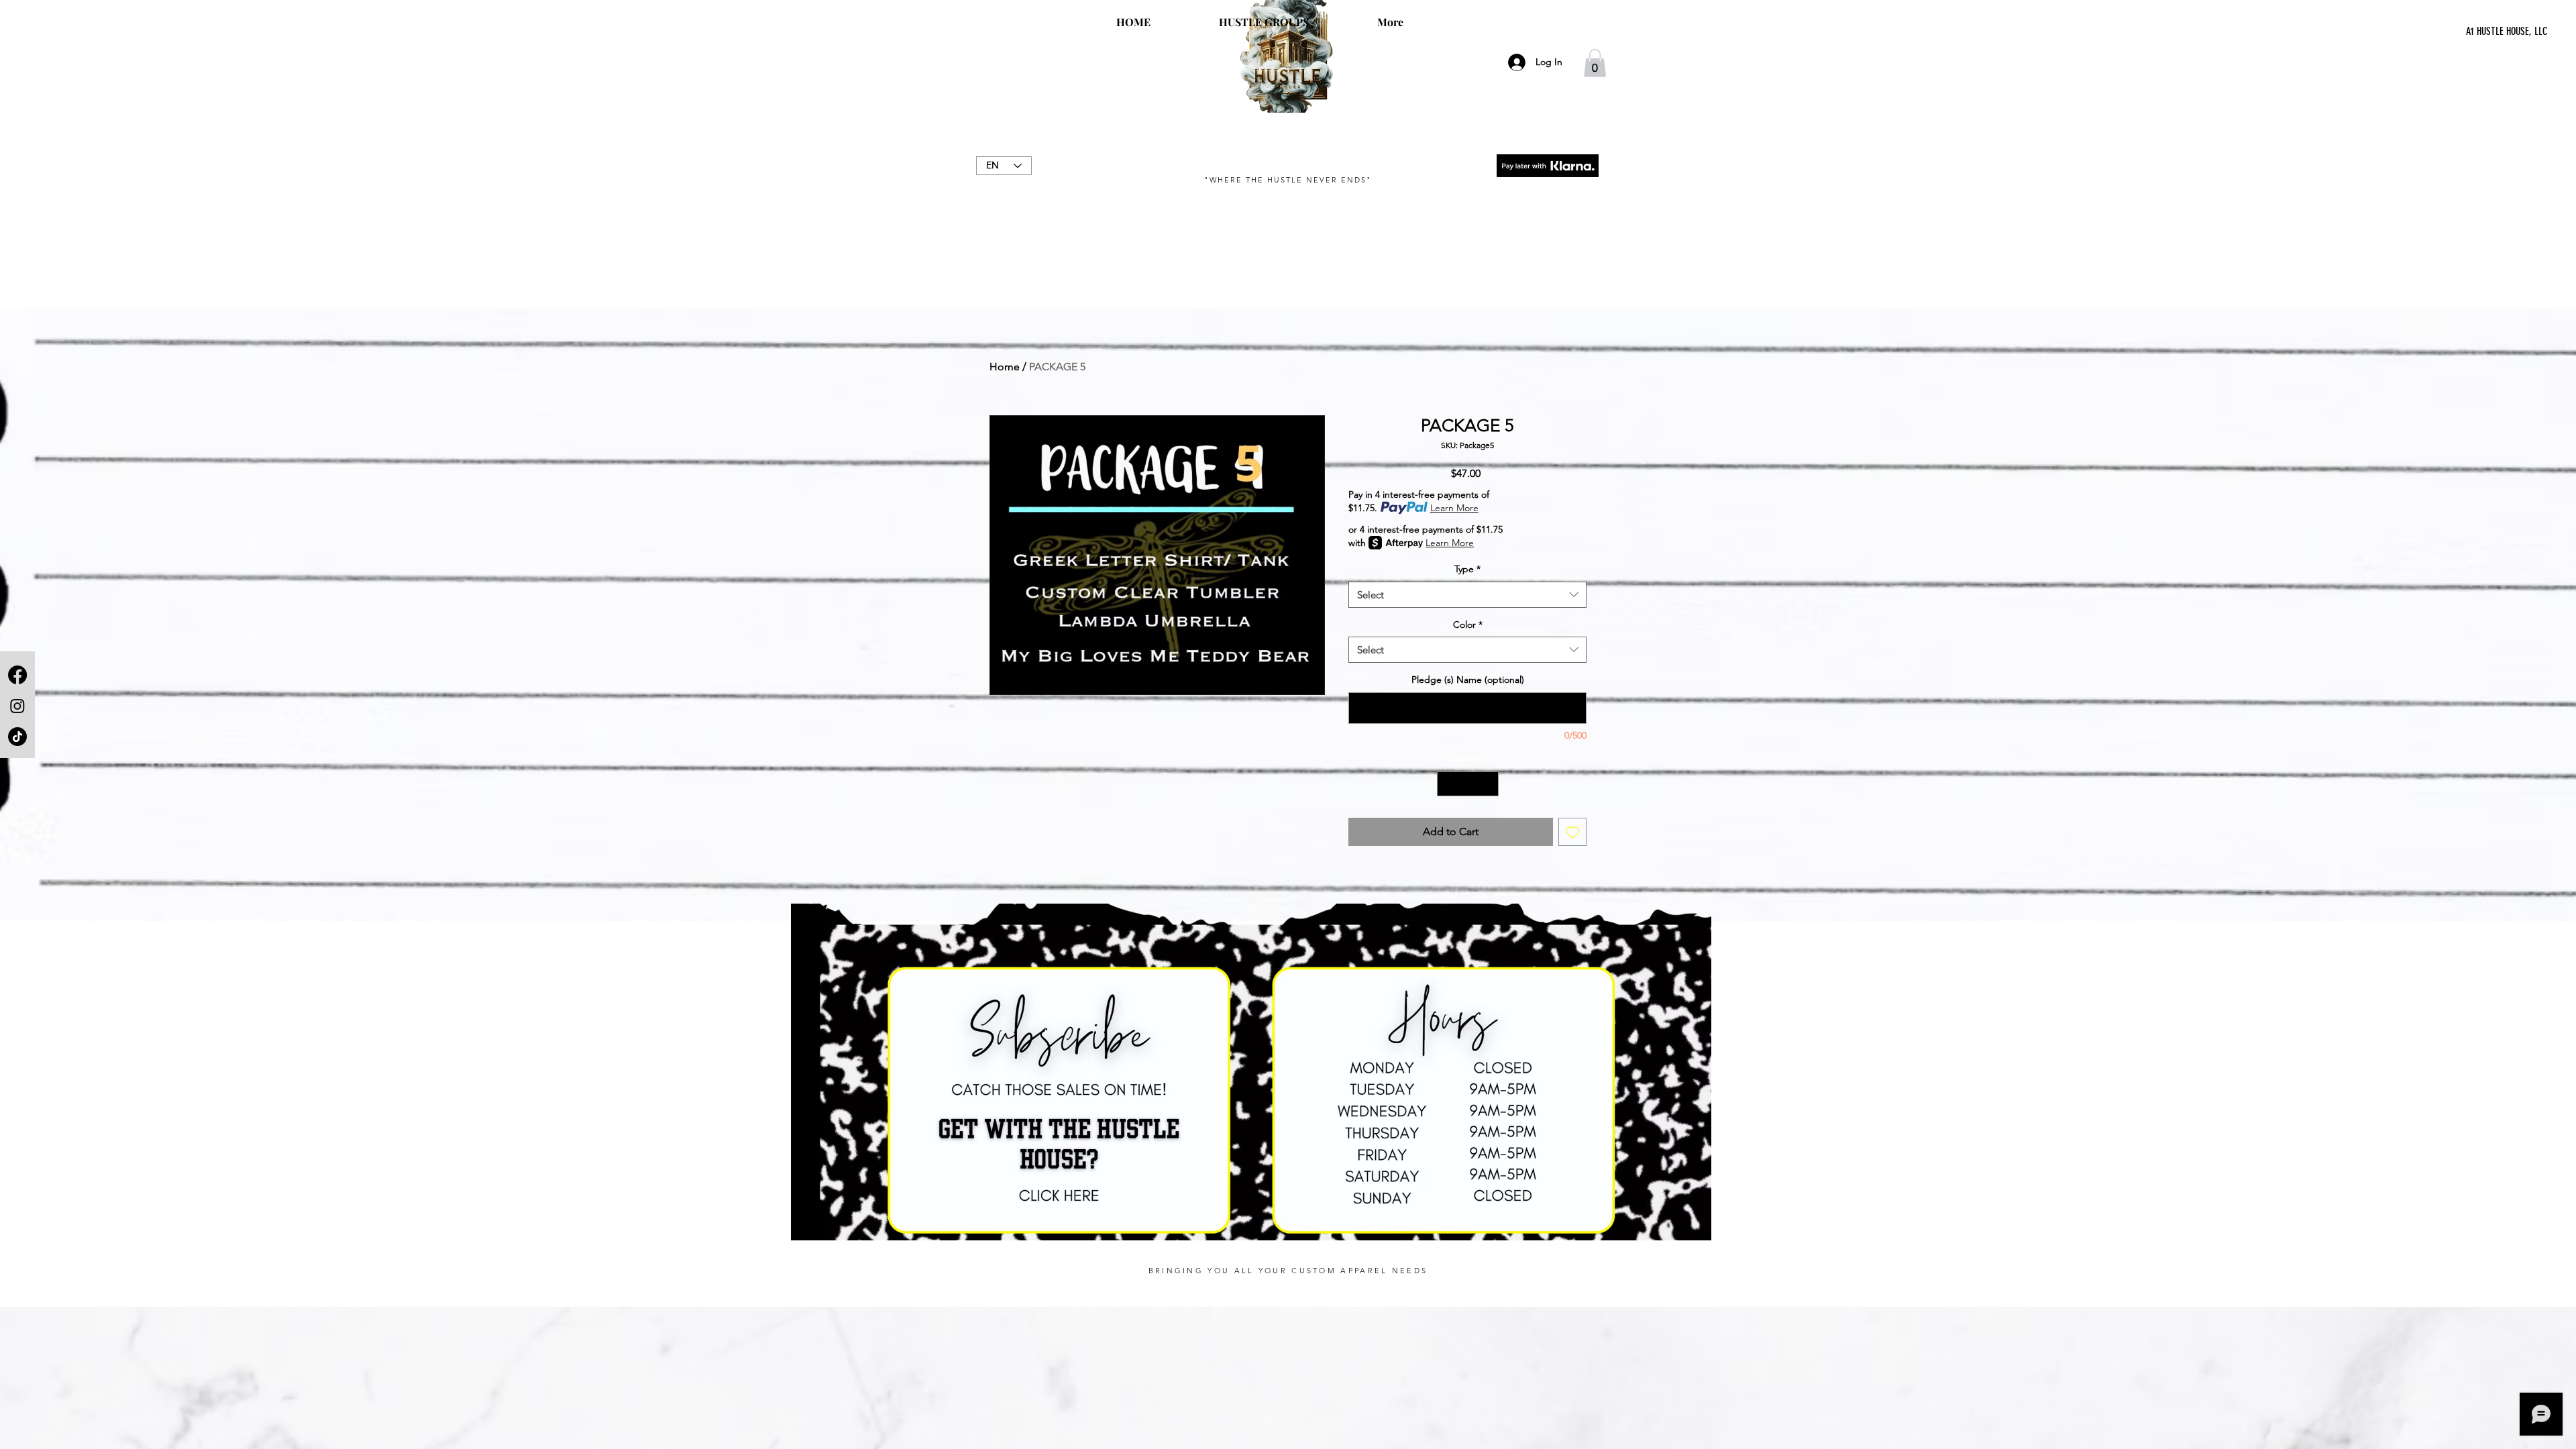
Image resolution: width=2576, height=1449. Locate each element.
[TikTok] (17, 737)
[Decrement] (1447, 784)
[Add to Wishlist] (1572, 832)
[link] (1595, 63)
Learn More (1454, 508)
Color (1468, 625)
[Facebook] (17, 675)
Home (1005, 367)
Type (1467, 569)
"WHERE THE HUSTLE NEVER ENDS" (1288, 180)
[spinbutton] (1468, 784)
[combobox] (1467, 595)
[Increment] (1488, 784)
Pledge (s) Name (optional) (1468, 680)
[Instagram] (17, 706)
